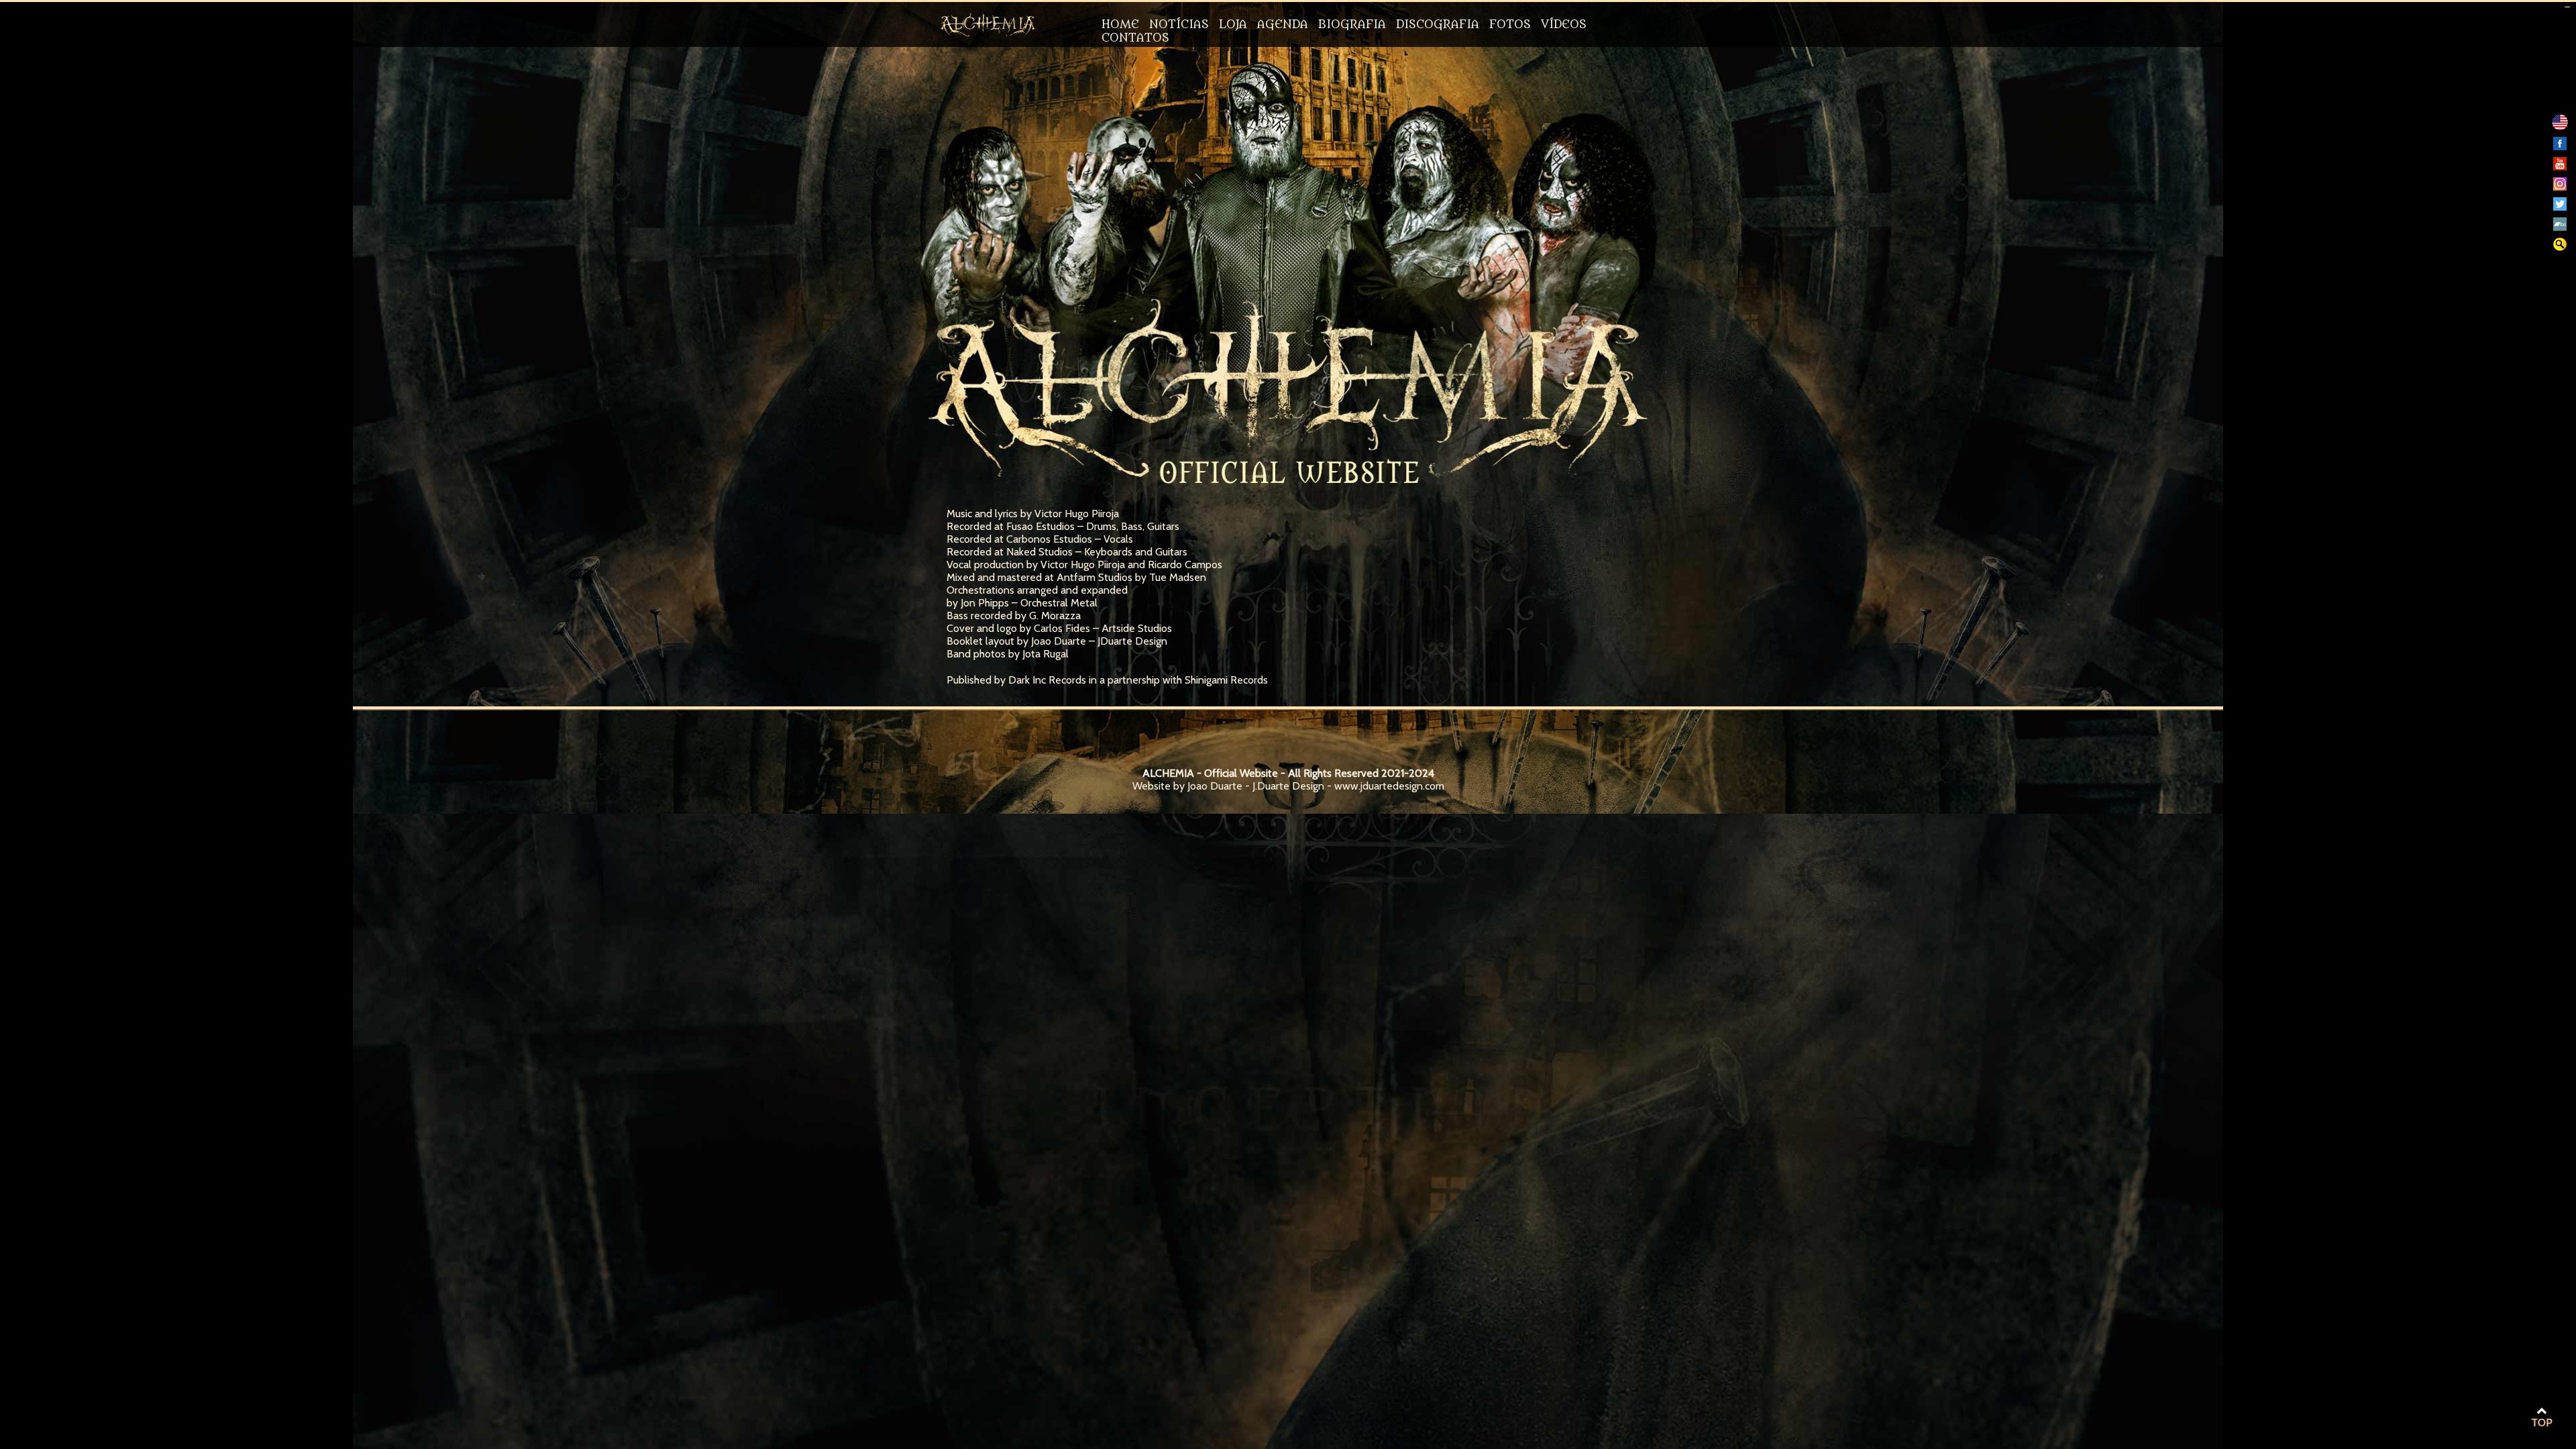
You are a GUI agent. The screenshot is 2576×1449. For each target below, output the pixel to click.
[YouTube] (2560, 167)
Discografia (1438, 25)
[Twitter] (2560, 207)
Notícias (1179, 25)
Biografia (1352, 25)
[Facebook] (2560, 147)
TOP (2542, 1423)
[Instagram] (2560, 187)
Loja (1233, 25)
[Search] (2560, 247)
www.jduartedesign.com (1389, 786)
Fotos (1510, 25)
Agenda (1283, 25)
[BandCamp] (2560, 227)
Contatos (1135, 38)
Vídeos (1564, 25)
